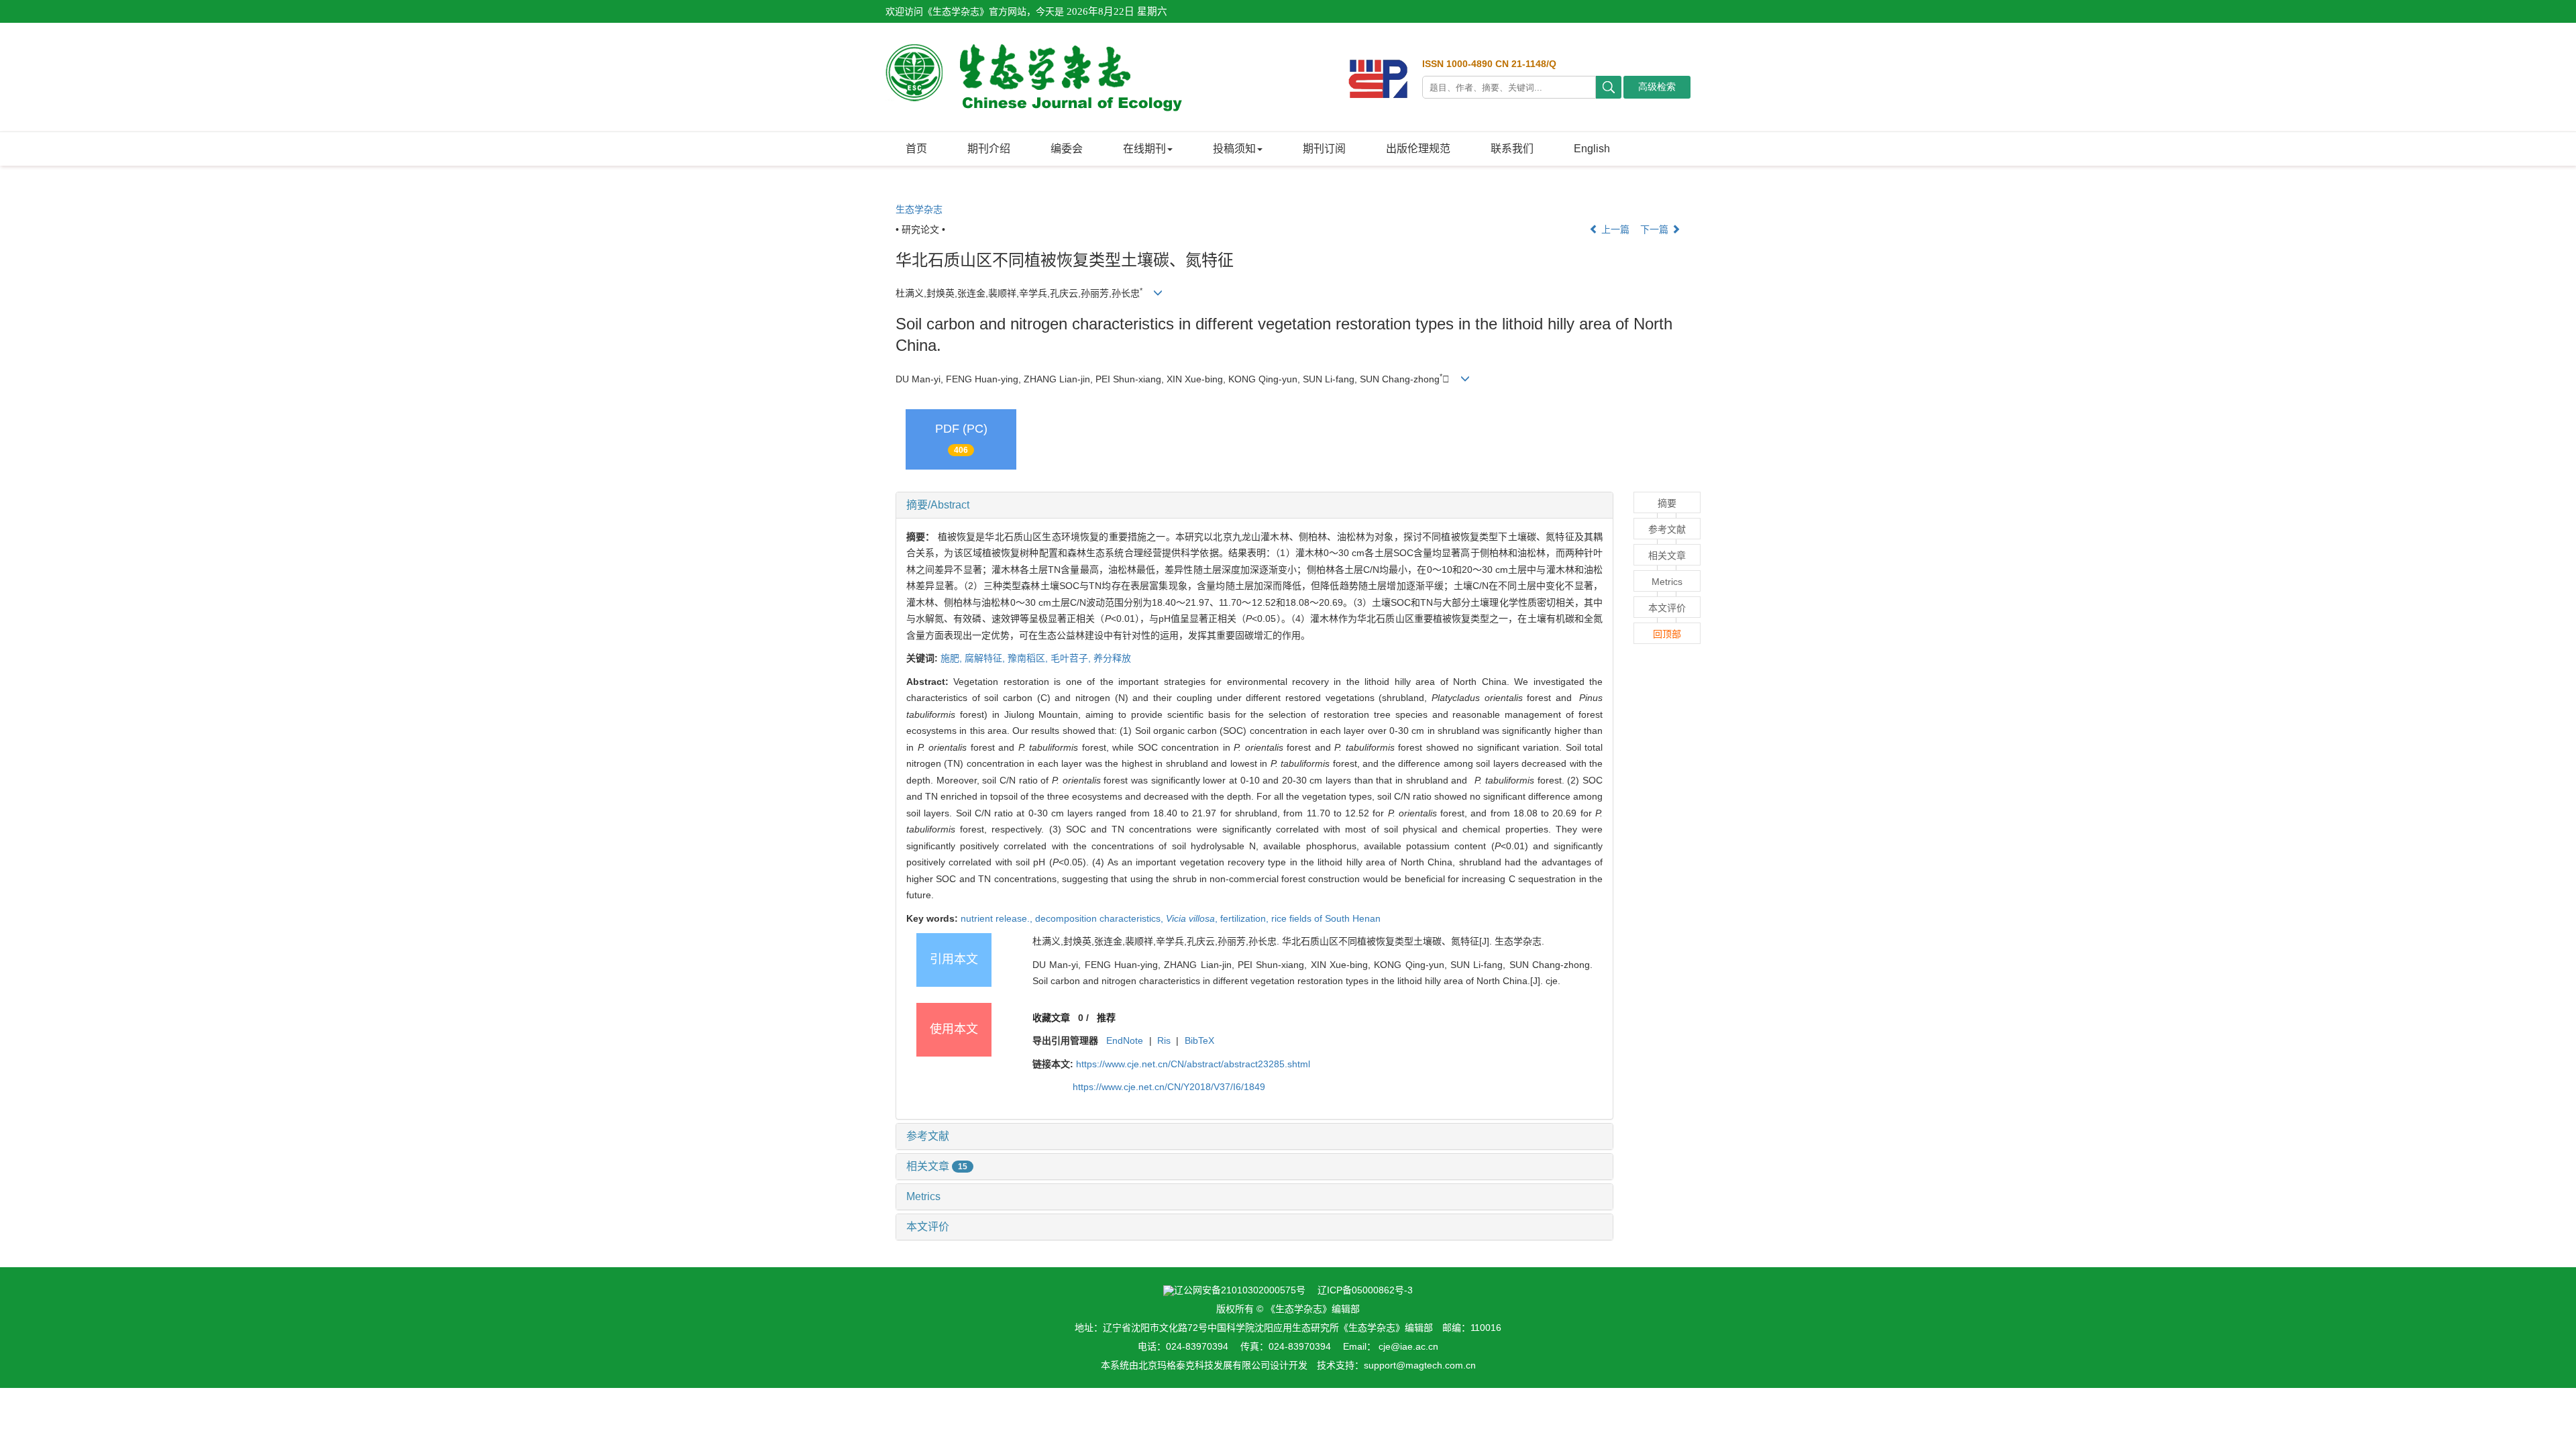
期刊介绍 (989, 149)
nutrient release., (998, 918)
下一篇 (1656, 229)
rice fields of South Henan (1326, 918)
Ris (1164, 1040)
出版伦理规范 (1418, 149)
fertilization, (1246, 918)
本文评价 (928, 1227)
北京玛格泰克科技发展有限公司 (1204, 1365)
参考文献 (928, 1136)
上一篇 (1614, 229)
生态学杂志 (919, 209)
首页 (916, 149)
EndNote (1125, 1040)
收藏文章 (1051, 1018)
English (1592, 149)
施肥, (953, 658)
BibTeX (1199, 1040)
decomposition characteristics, (1101, 918)
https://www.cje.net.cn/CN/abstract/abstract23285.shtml (1193, 1064)
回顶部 (1667, 634)
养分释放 (1112, 658)
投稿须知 (1234, 149)
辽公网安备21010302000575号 (1240, 1290)
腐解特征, (986, 658)
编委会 (1067, 149)
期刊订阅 (1324, 149)
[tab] (1254, 505)
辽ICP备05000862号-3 (1365, 1290)
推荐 (1106, 1018)
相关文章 (937, 1166)
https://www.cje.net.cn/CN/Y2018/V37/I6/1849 (1169, 1087)
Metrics (923, 1196)
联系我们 (1512, 149)
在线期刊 (1144, 149)
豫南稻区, (1029, 658)
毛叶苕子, (1072, 658)
